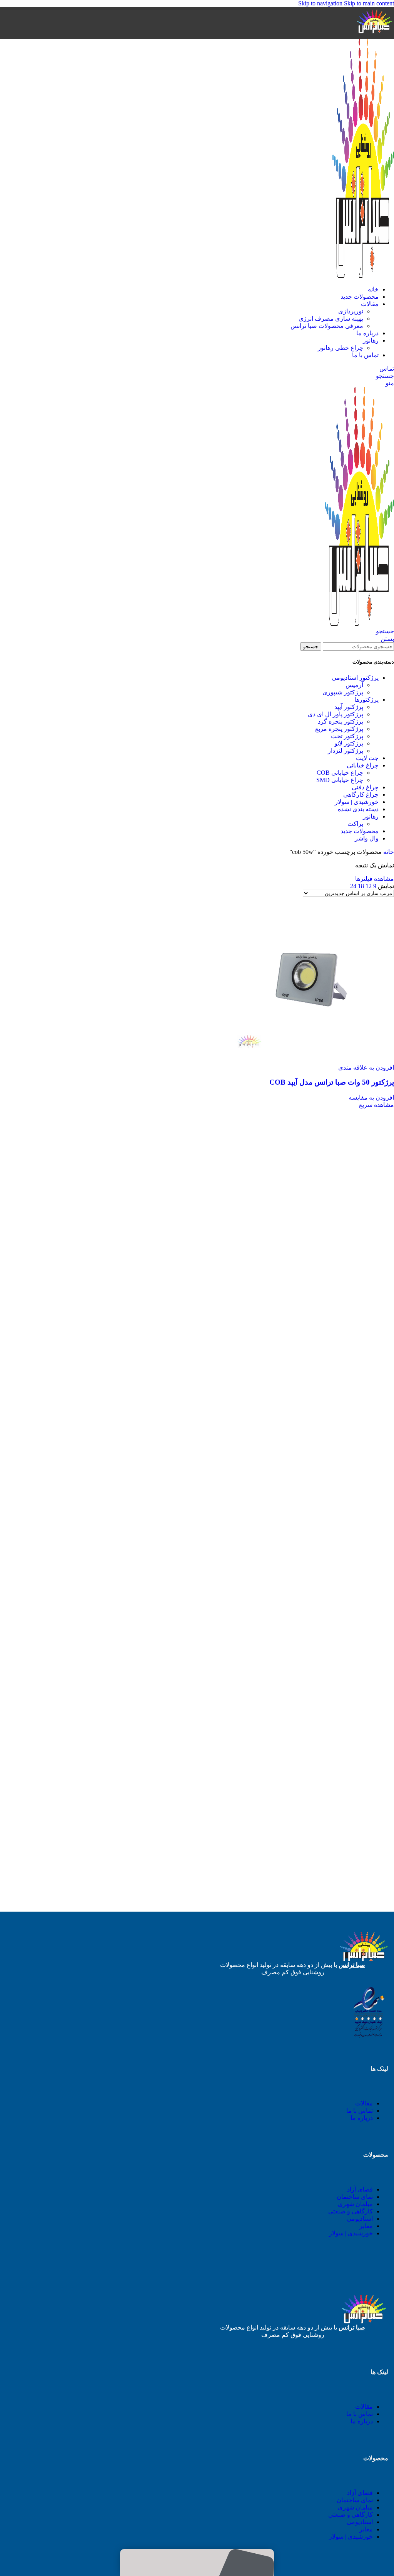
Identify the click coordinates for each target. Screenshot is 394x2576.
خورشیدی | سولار (357, 802)
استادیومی (360, 2219)
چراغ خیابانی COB (340, 773)
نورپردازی (351, 311)
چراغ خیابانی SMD (340, 780)
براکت (355, 824)
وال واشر (367, 838)
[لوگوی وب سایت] (375, 35)
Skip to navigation (321, 3)
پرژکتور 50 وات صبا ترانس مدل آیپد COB (332, 1082)
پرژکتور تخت (347, 736)
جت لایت (367, 758)
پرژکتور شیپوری (343, 692)
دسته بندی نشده (358, 809)
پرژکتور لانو (349, 743)
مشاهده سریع (376, 1105)
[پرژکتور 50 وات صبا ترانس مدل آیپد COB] (311, 1060)
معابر (366, 2226)
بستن (387, 639)
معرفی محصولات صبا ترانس (327, 326)
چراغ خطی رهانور (341, 348)
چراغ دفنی (365, 787)
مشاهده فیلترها (375, 879)
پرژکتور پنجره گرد (341, 721)
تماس (387, 369)
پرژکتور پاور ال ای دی (336, 714)
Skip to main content (369, 3)
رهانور (371, 816)
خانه (388, 852)
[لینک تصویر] (368, 2038)
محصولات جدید (360, 831)
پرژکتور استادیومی (355, 678)
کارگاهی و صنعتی (351, 2211)
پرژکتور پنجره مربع (339, 729)
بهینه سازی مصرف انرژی (331, 319)
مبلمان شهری (355, 2204)
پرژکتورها (366, 700)
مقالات (364, 2103)
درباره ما (362, 2118)
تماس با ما (360, 2111)
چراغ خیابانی (363, 765)
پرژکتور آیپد (349, 707)
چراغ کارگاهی (361, 795)
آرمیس (354, 685)
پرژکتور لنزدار (346, 751)
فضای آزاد (360, 2189)
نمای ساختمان (355, 2197)
